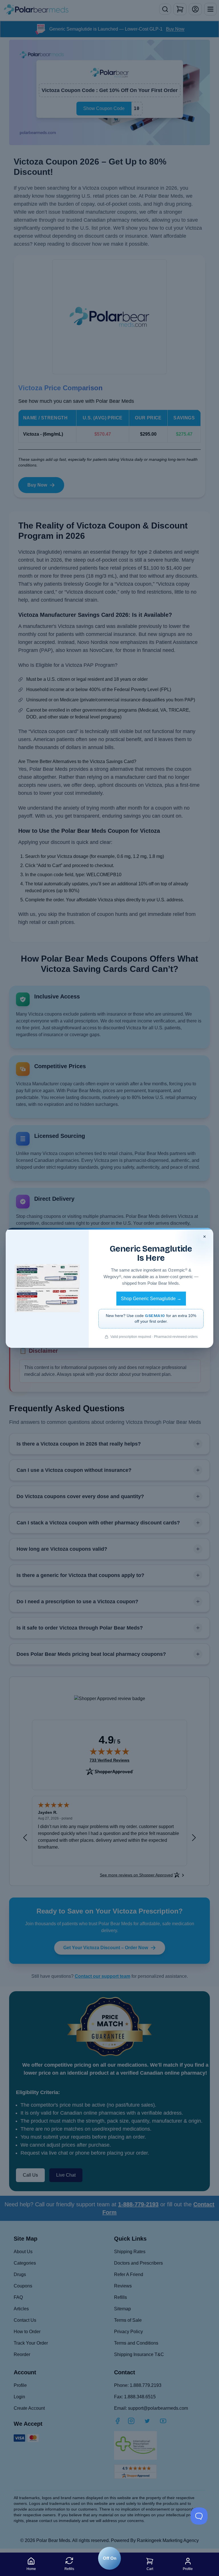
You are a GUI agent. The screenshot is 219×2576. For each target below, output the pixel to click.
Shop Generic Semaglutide (151, 1299)
